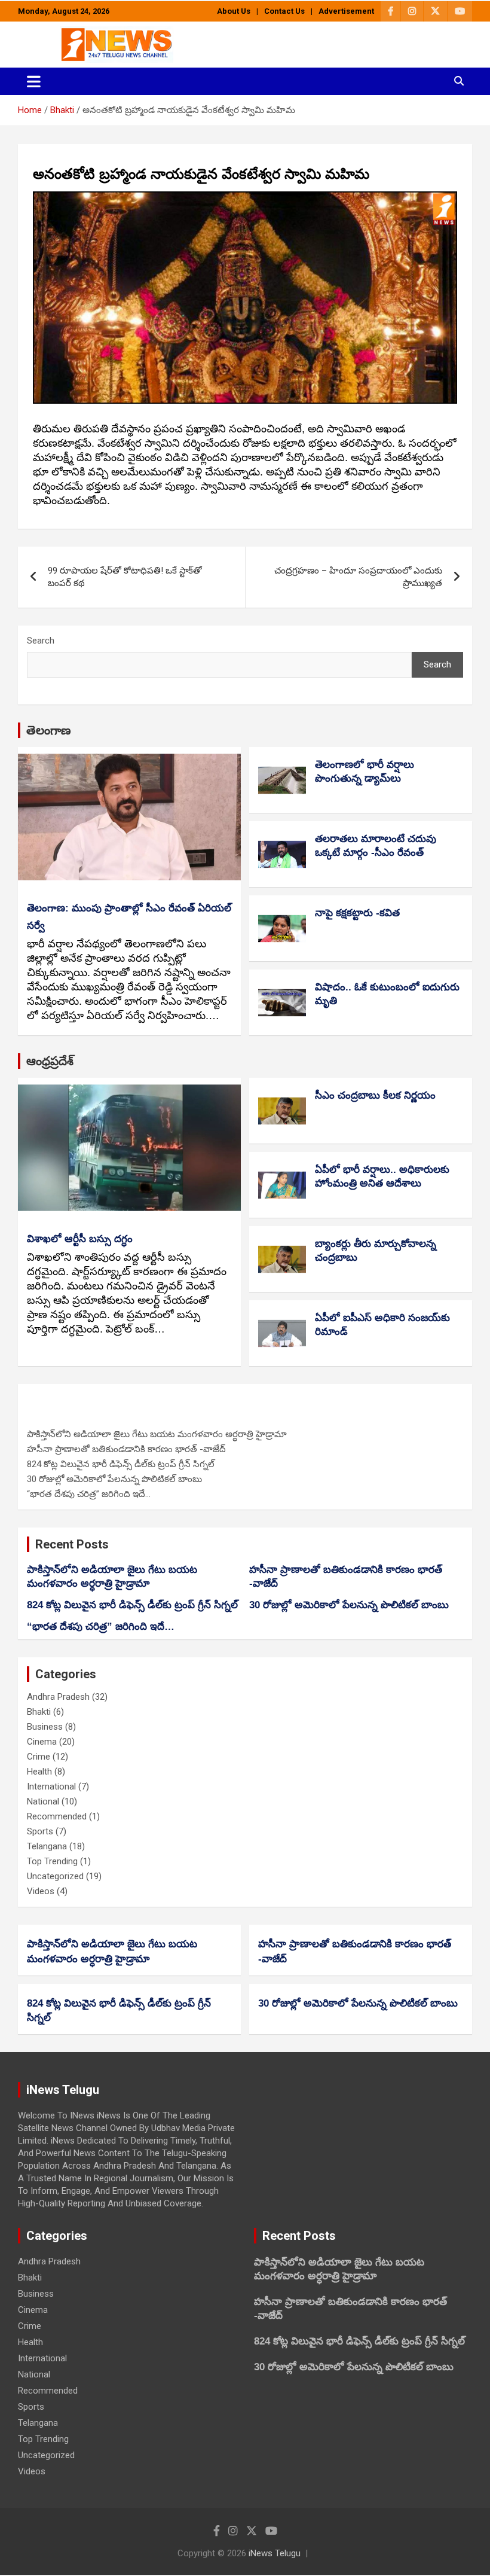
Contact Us (284, 11)
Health (39, 1772)
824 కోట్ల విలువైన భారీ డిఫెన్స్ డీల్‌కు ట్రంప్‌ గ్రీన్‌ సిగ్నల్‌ (121, 1464)
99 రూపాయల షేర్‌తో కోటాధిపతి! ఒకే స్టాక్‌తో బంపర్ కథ (125, 577)
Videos (41, 1891)
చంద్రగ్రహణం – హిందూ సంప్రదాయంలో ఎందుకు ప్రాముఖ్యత (358, 577)
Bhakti (39, 1712)
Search (41, 641)
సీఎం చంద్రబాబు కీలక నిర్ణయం (375, 1095)
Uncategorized (55, 1876)
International (51, 1787)
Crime (39, 1757)
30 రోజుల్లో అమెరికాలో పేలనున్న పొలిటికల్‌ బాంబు (114, 1479)
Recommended (57, 1816)
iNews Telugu (275, 2553)
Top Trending (52, 1861)
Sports (40, 1831)
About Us (234, 11)
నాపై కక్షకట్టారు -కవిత (357, 913)
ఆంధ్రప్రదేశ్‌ (50, 1061)
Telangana (47, 1846)
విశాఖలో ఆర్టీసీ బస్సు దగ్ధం (80, 1239)
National (43, 1801)
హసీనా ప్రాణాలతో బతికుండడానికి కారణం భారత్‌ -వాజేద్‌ (126, 1449)
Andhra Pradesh (58, 1697)
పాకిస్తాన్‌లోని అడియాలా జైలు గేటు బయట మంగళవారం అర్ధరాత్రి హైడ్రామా (157, 1434)
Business (45, 1727)
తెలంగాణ (49, 730)
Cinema (42, 1742)
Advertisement (346, 11)
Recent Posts (72, 1544)
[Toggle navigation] (34, 81)
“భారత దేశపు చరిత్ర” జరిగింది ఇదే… (89, 1494)
